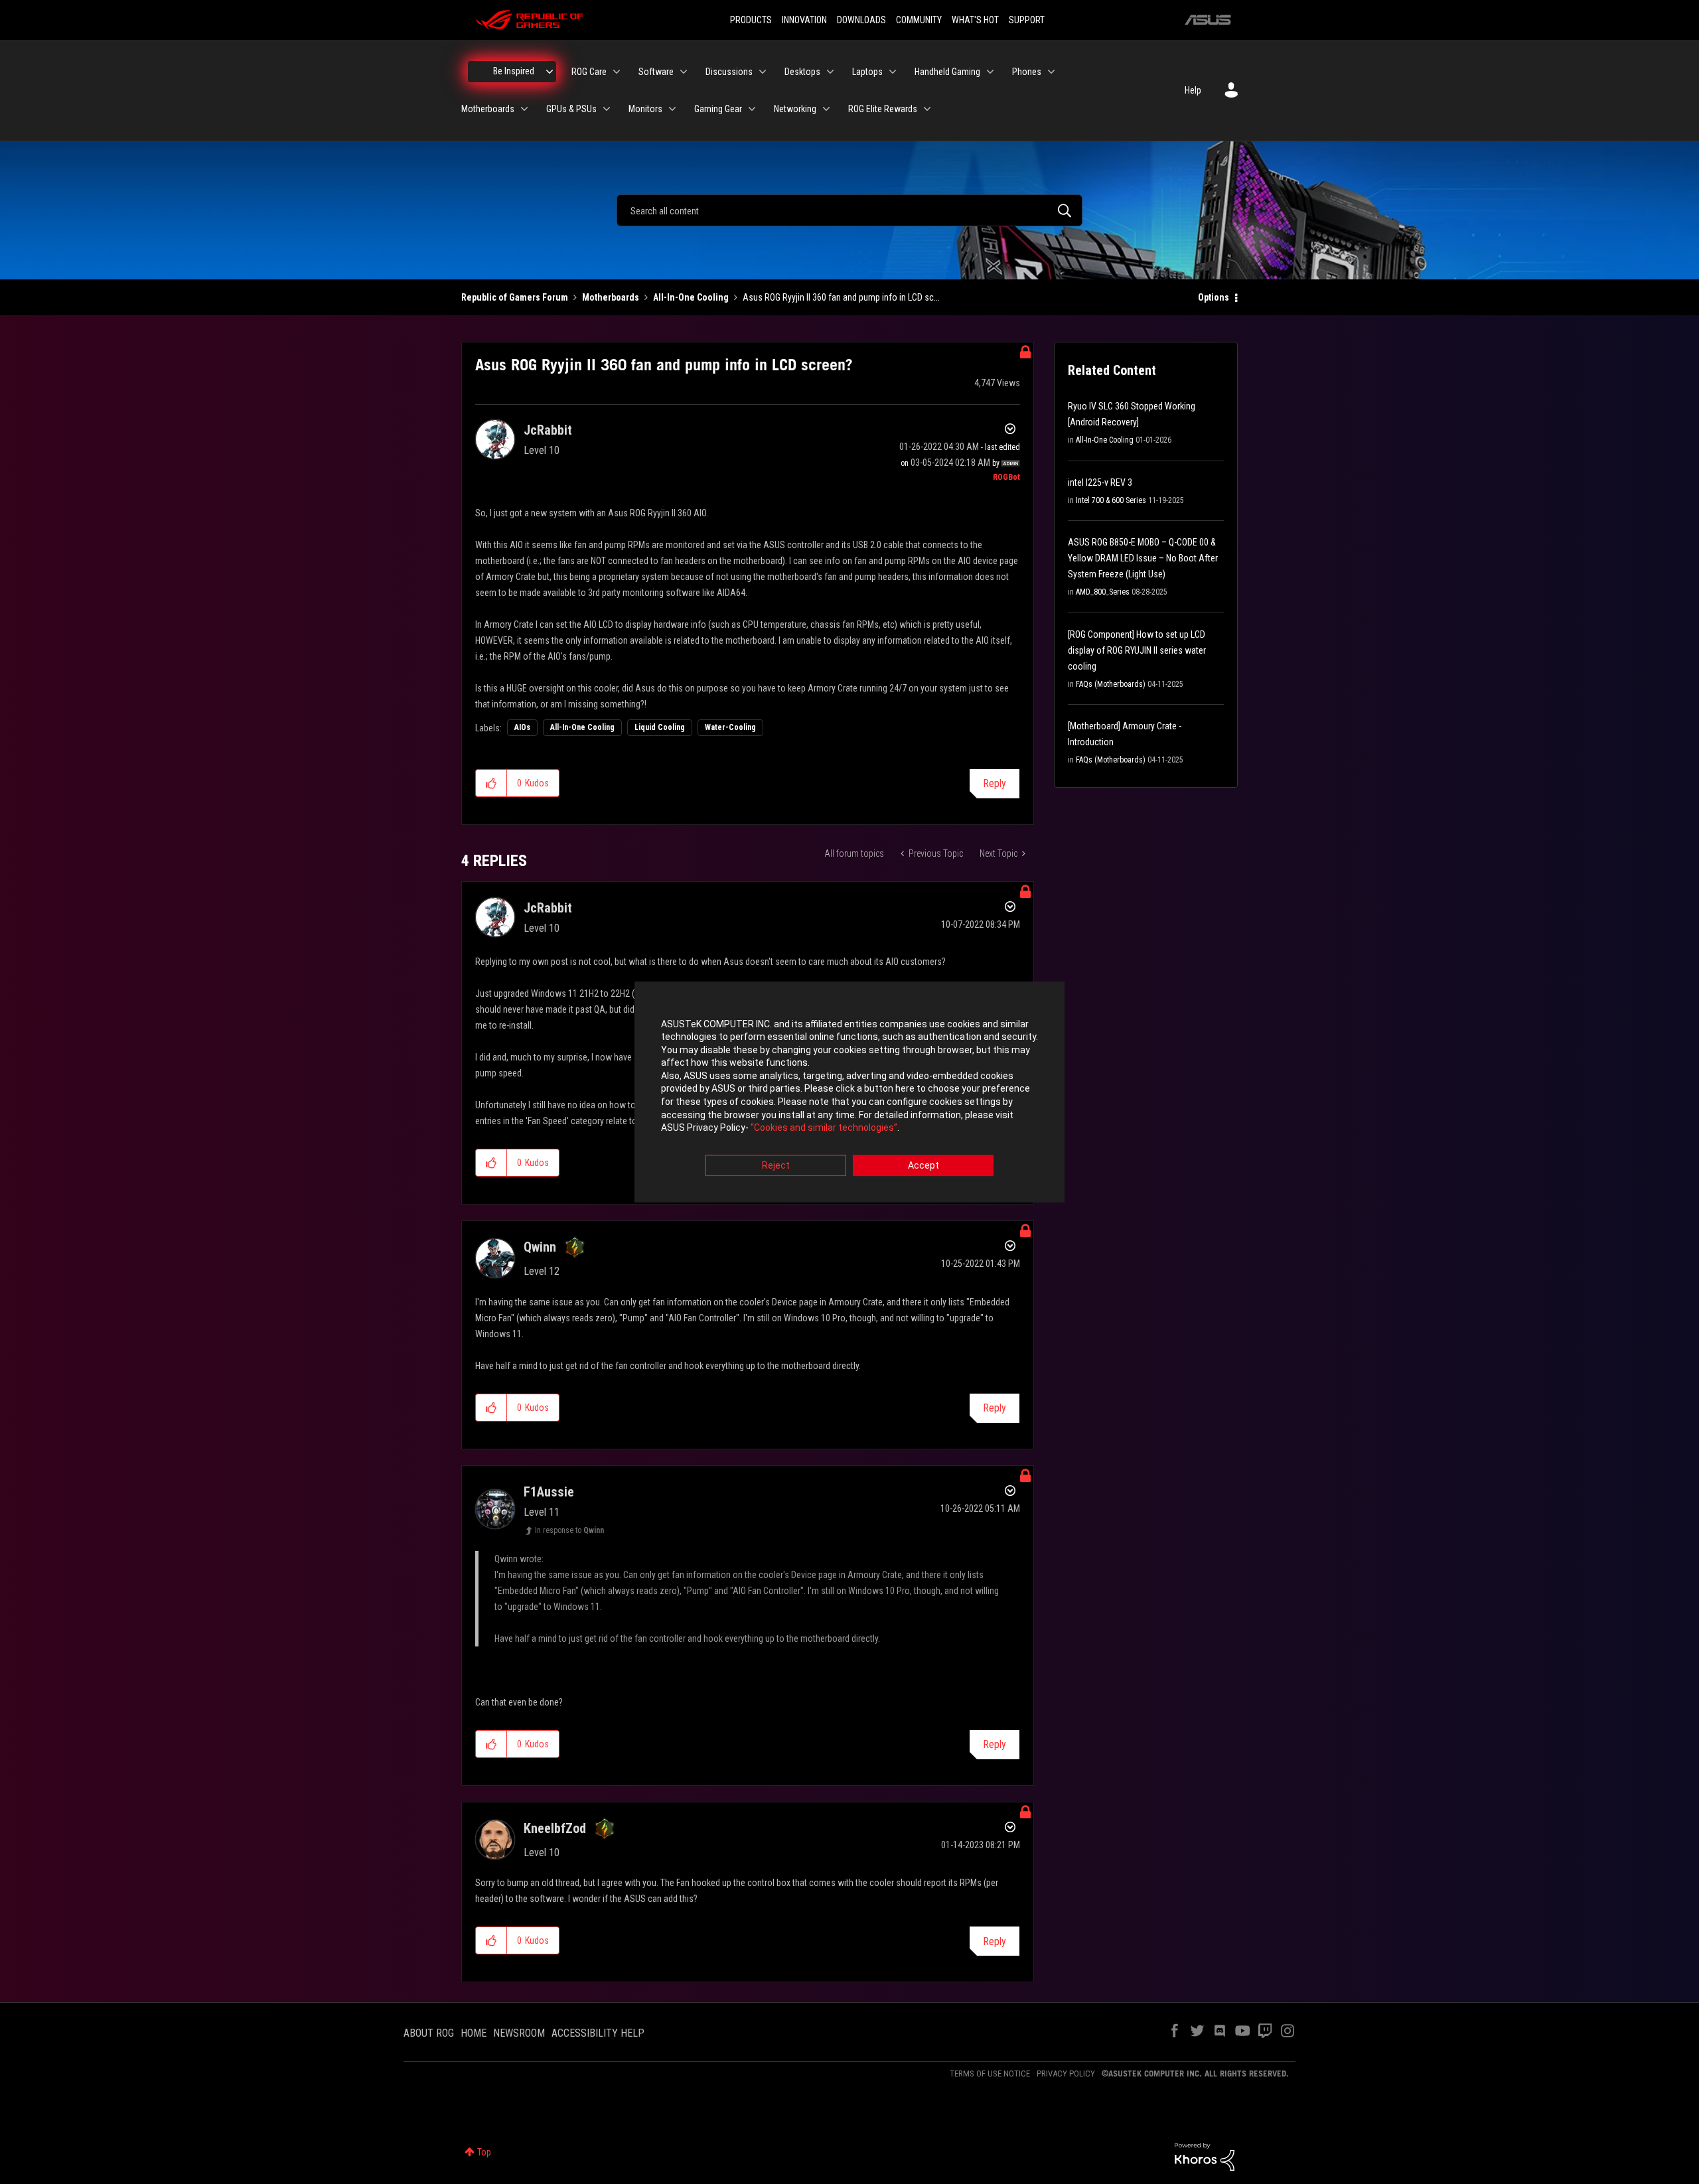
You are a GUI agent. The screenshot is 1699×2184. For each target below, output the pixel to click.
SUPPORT (1027, 20)
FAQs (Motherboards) (1111, 684)
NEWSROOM (519, 2033)
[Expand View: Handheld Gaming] (990, 72)
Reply (995, 783)
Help (1193, 90)
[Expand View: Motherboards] (524, 109)
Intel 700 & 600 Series (1111, 500)
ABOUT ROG (429, 2033)
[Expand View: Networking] (826, 109)
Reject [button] (776, 1165)
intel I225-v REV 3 (1100, 482)
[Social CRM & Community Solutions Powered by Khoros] (1205, 2156)
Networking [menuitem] (795, 109)
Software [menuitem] (656, 72)
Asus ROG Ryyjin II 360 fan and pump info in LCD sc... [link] (841, 297)
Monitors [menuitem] (645, 109)
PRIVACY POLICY (1066, 2074)
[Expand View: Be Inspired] (550, 72)
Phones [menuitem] (1027, 72)
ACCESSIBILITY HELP (598, 2033)
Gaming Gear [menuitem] (718, 109)
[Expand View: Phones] (1051, 72)
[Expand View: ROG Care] (617, 72)
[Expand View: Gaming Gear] (752, 109)
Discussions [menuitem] (729, 72)
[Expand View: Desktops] (830, 72)
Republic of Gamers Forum (515, 297)
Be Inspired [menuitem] (514, 71)
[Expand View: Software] (684, 72)
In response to (569, 1530)
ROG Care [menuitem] (589, 72)
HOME (474, 2033)
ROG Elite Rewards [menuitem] (883, 109)
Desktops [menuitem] (802, 72)
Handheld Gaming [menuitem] (947, 72)
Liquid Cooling (660, 727)
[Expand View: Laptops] (893, 72)
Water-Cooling (730, 727)
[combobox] (849, 210)
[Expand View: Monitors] (672, 109)
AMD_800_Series (1103, 592)
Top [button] (484, 2152)
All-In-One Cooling (691, 297)
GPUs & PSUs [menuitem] (571, 109)
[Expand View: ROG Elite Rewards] (927, 109)
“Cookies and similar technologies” (824, 1128)
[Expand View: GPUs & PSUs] (607, 109)
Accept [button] (923, 1165)
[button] (491, 783)
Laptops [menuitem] (867, 72)
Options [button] (1214, 297)
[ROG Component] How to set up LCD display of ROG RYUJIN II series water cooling (1137, 650)
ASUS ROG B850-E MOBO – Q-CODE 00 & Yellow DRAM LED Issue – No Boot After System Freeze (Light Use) (1143, 558)
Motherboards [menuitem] (488, 109)
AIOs (522, 727)
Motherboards (611, 297)
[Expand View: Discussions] (763, 72)
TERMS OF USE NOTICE (990, 2074)
